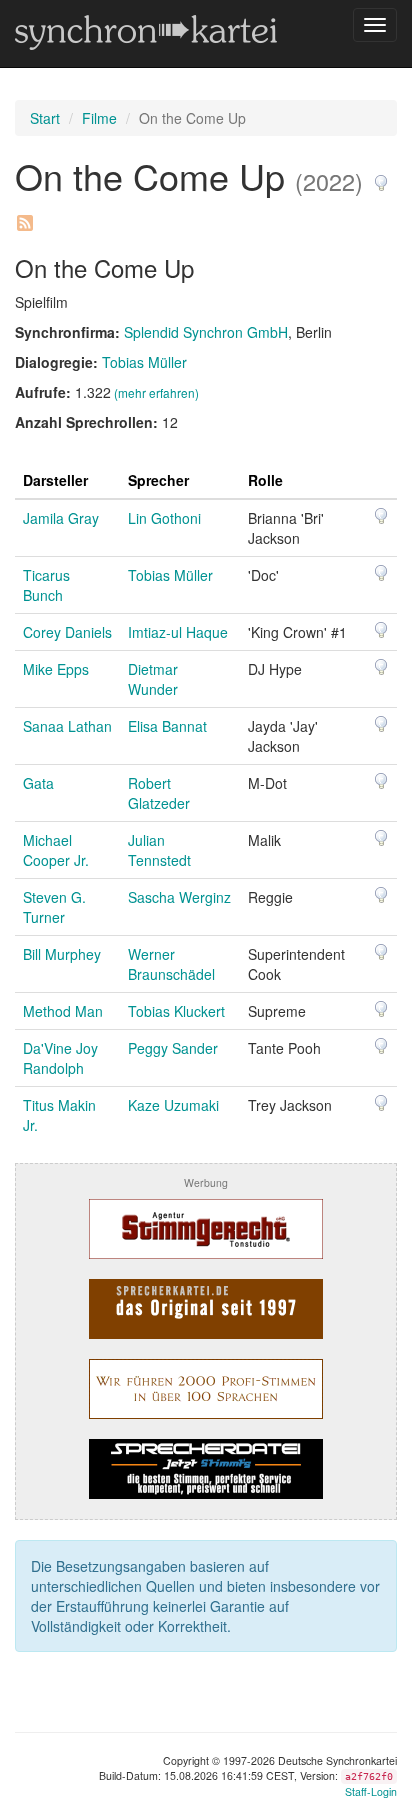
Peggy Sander (173, 1048)
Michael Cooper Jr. (56, 850)
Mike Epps (56, 669)
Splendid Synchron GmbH (206, 332)
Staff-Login (371, 1791)
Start (45, 118)
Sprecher (158, 480)
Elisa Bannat (167, 726)
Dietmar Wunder (153, 679)
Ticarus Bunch (46, 585)
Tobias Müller (144, 362)
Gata (38, 783)
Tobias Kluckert (176, 1011)
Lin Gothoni (164, 518)
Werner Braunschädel (171, 964)
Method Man (63, 1011)
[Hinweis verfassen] (381, 175)
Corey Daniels (67, 632)
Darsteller (55, 480)
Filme (99, 118)
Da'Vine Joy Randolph (60, 1058)
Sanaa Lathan (67, 726)
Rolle (265, 480)
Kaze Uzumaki (173, 1105)
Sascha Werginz (179, 897)
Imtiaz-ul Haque (178, 632)
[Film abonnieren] (24, 215)
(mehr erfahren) (156, 392)
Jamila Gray (61, 518)
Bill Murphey (62, 954)
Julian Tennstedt (159, 850)
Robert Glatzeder (159, 793)
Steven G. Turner (54, 907)
